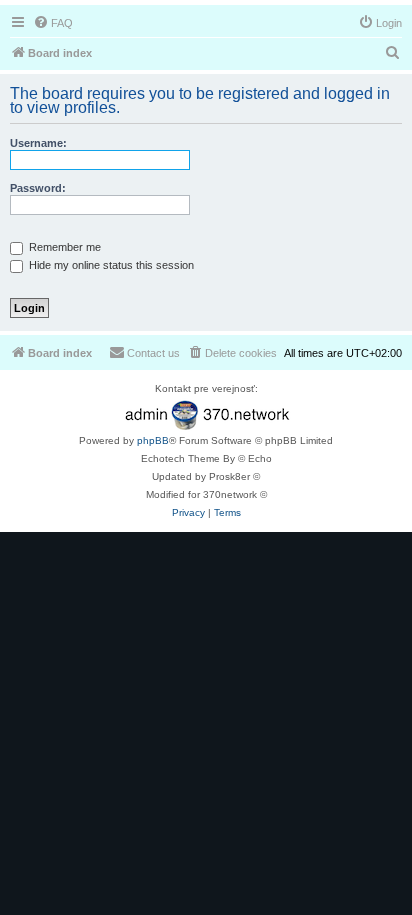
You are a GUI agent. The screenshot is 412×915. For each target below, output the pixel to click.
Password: (38, 188)
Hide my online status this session (110, 265)
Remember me (63, 247)
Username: (38, 143)
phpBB (153, 440)
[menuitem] (53, 23)
